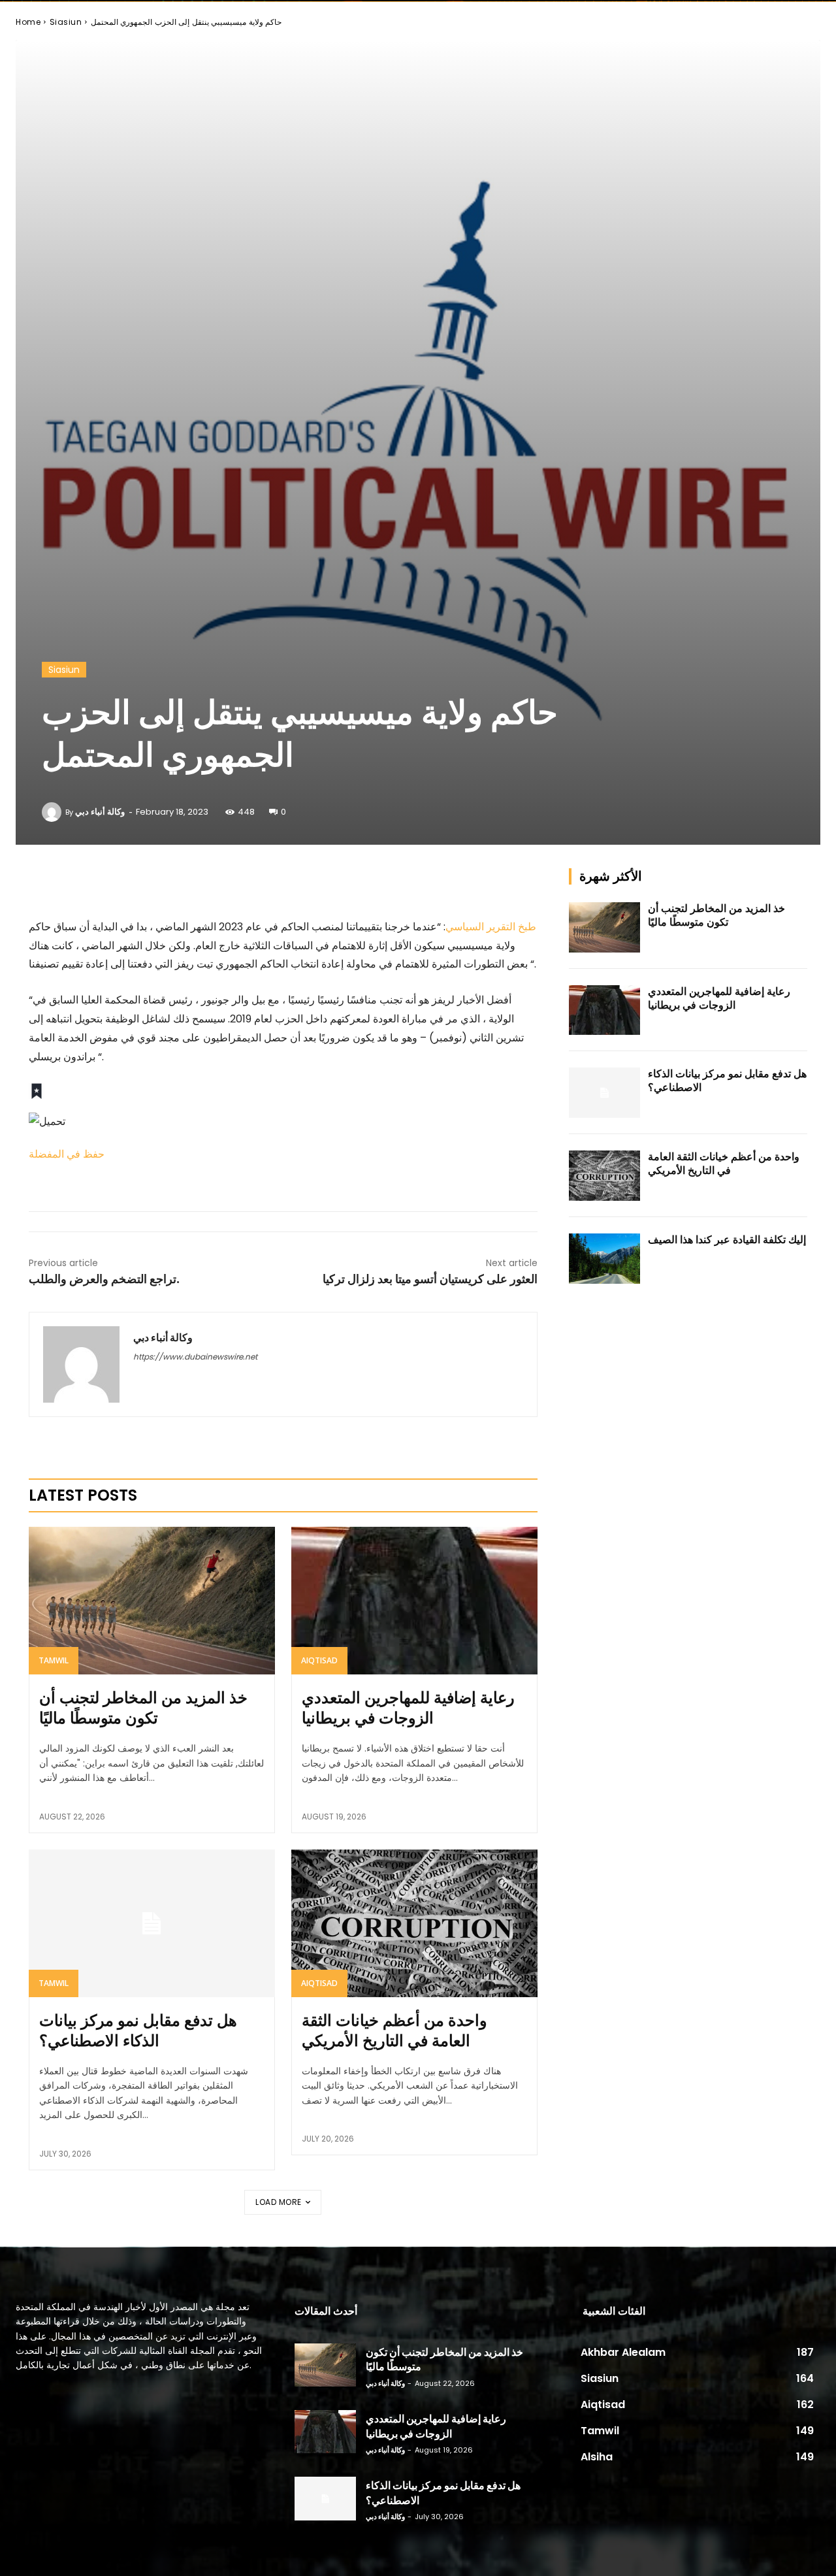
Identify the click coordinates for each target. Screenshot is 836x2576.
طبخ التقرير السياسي (491, 927)
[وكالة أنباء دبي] (54, 812)
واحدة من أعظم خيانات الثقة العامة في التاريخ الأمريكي (394, 2030)
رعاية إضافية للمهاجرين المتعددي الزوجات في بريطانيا (408, 1708)
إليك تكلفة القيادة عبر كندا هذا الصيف (727, 1240)
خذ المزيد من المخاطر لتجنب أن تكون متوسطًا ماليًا (143, 1708)
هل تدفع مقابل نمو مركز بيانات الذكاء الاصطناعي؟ (138, 2030)
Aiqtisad (319, 1660)
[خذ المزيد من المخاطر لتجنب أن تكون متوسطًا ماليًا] (152, 1601)
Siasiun (66, 22)
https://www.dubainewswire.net (195, 1357)
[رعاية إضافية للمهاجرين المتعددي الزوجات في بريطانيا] (414, 1601)
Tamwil (54, 1660)
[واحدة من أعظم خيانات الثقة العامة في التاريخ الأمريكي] (414, 1923)
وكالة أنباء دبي (100, 812)
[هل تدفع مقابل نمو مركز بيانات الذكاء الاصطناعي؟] (152, 1923)
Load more (279, 2202)
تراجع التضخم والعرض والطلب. (104, 1279)
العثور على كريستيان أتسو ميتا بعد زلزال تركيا (430, 1279)
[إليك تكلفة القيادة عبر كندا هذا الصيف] (605, 1259)
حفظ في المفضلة (67, 1154)
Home (28, 22)
